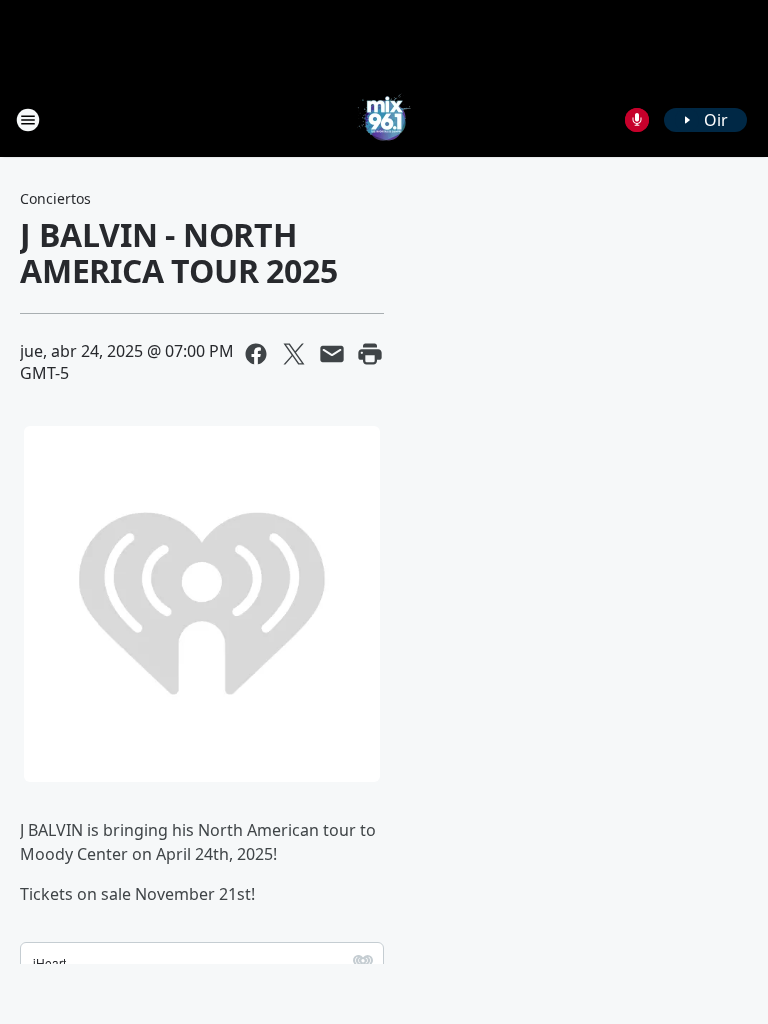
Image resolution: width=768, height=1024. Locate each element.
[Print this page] (370, 354)
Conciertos (55, 198)
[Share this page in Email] (332, 354)
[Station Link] (384, 119)
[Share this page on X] (294, 354)
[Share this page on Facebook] (256, 354)
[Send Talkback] (637, 120)
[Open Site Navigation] (28, 120)
